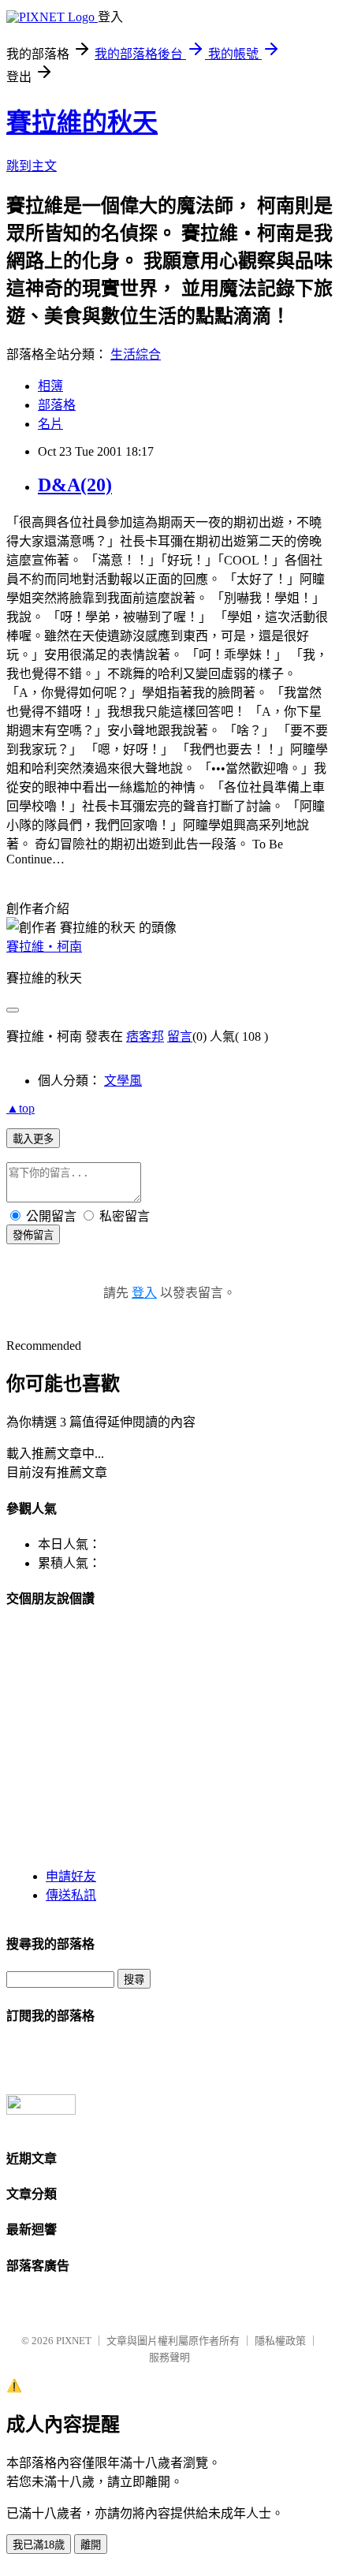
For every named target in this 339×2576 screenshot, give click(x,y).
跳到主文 (32, 166)
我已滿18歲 (39, 2545)
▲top (20, 1108)
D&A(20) (75, 485)
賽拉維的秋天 (82, 122)
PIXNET (74, 2341)
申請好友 (71, 1876)
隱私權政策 (280, 2341)
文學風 (123, 1081)
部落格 (57, 405)
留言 (180, 1036)
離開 (91, 2545)
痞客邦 (145, 1036)
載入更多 (33, 1139)
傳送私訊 (71, 1895)
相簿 (50, 386)
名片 (50, 424)
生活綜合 (136, 354)
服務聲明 (169, 2357)
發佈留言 (33, 1235)
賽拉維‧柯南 (44, 947)
